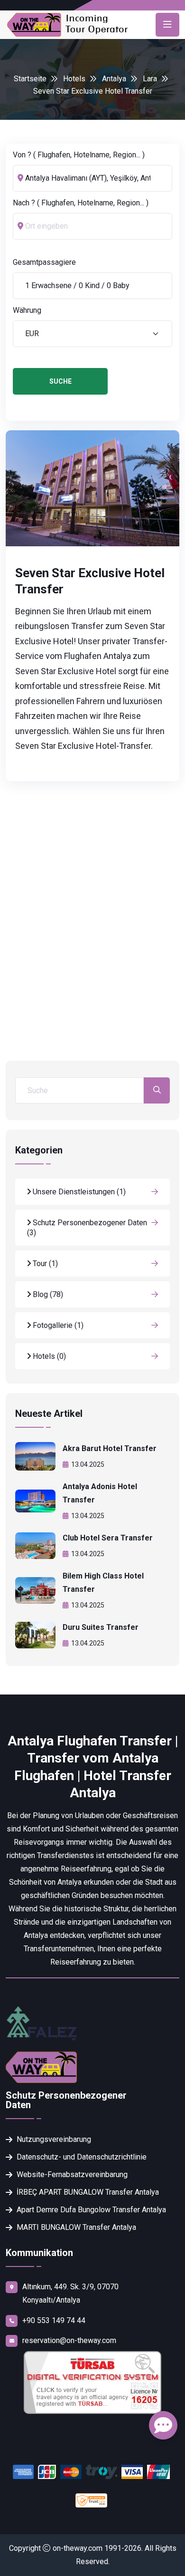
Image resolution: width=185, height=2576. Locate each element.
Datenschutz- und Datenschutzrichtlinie (82, 2157)
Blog (47, 1294)
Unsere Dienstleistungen (78, 1192)
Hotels (74, 79)
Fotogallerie (57, 1325)
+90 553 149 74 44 (54, 2320)
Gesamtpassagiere (44, 262)
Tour (44, 1264)
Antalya (114, 79)
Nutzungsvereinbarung (54, 2139)
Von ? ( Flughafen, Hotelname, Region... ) (79, 155)
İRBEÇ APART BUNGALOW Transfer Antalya (88, 2192)
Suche (60, 381)
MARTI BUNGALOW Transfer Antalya (76, 2227)
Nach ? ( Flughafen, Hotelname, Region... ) (81, 203)
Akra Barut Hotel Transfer (110, 1448)
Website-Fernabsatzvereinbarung (72, 2174)
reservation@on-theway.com (69, 2340)
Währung (27, 310)
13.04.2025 (88, 1464)
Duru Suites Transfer (101, 1627)
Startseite (30, 79)
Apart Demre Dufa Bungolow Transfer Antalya (91, 2210)
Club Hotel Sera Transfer (108, 1538)
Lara (150, 79)
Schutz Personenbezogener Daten (87, 1228)
